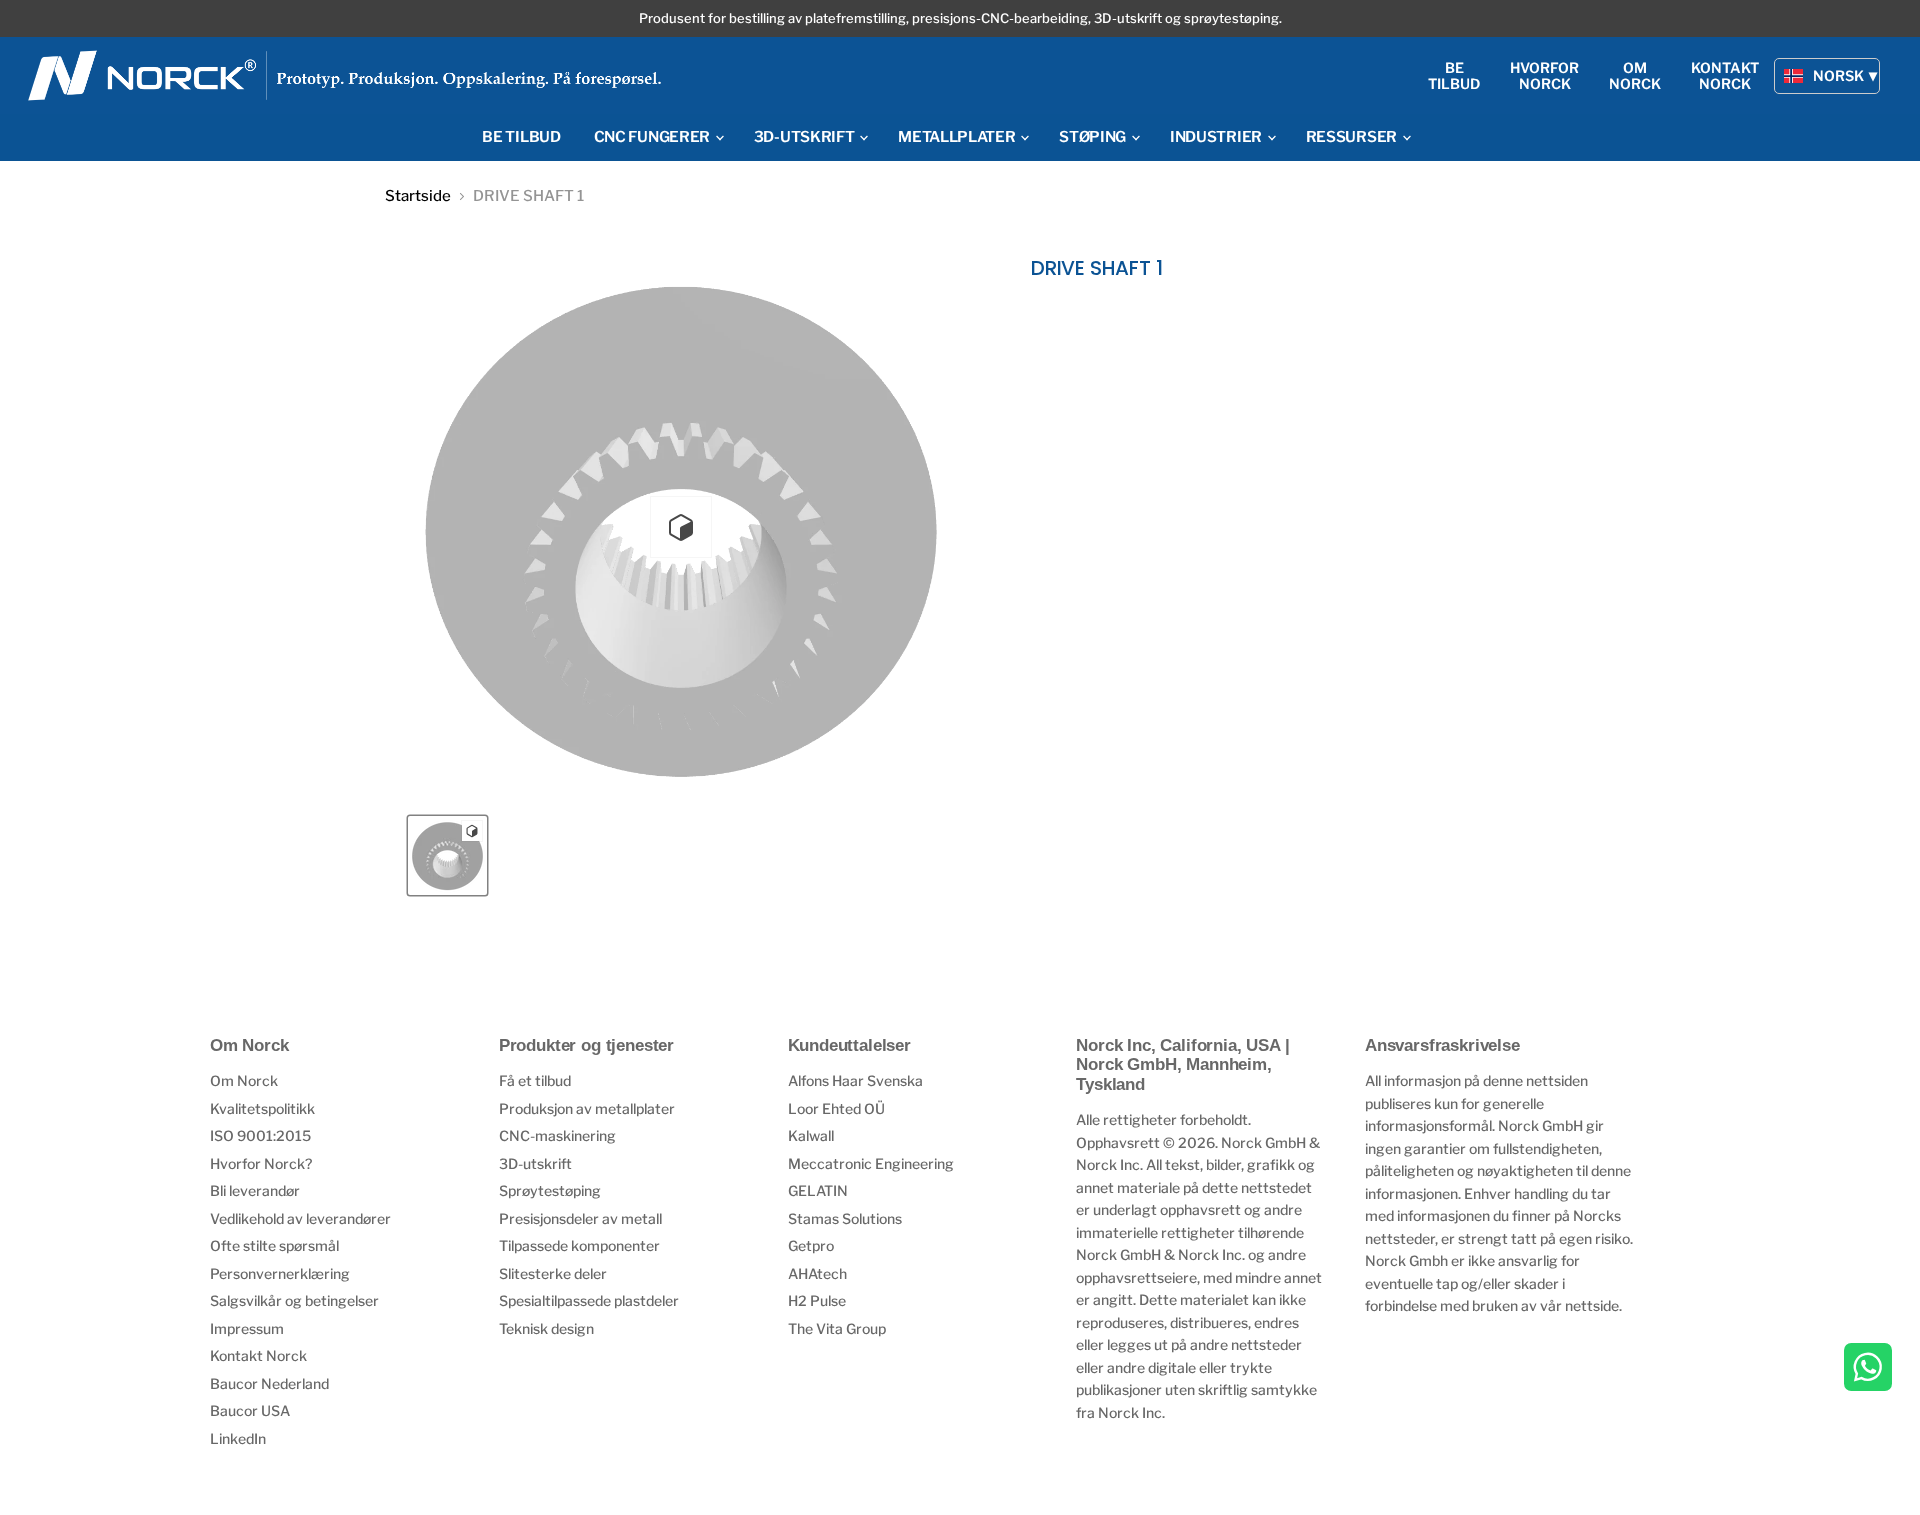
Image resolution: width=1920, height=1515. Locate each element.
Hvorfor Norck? (261, 1163)
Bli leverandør (255, 1190)
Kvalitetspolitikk (262, 1108)
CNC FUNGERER (653, 137)
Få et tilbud (535, 1080)
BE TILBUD (521, 137)
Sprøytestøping (550, 1190)
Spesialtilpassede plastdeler (589, 1300)
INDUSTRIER (1217, 137)
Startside (418, 196)
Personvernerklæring (280, 1273)
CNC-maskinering (557, 1135)
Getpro (811, 1245)
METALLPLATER (958, 137)
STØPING (1094, 137)
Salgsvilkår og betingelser (294, 1300)
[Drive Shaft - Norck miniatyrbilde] (447, 855)
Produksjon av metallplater (587, 1108)
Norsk (1838, 75)
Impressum (247, 1328)
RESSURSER (1353, 137)
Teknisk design (546, 1328)
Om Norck (244, 1080)
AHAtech (817, 1273)
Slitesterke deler (553, 1273)
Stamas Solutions (845, 1218)
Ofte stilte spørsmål (274, 1245)
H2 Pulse (817, 1300)
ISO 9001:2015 (260, 1135)
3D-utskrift (535, 1163)
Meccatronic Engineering (871, 1163)
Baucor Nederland (269, 1383)
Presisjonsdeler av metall (580, 1218)
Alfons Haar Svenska (855, 1080)
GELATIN (818, 1190)
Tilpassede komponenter (579, 1245)
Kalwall (811, 1135)
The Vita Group (837, 1328)
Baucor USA (250, 1410)
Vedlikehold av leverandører (300, 1218)
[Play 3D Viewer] (681, 527)
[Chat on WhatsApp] (1868, 1369)
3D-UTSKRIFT (805, 137)
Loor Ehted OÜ (836, 1108)
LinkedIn (238, 1438)
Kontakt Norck (258, 1355)
